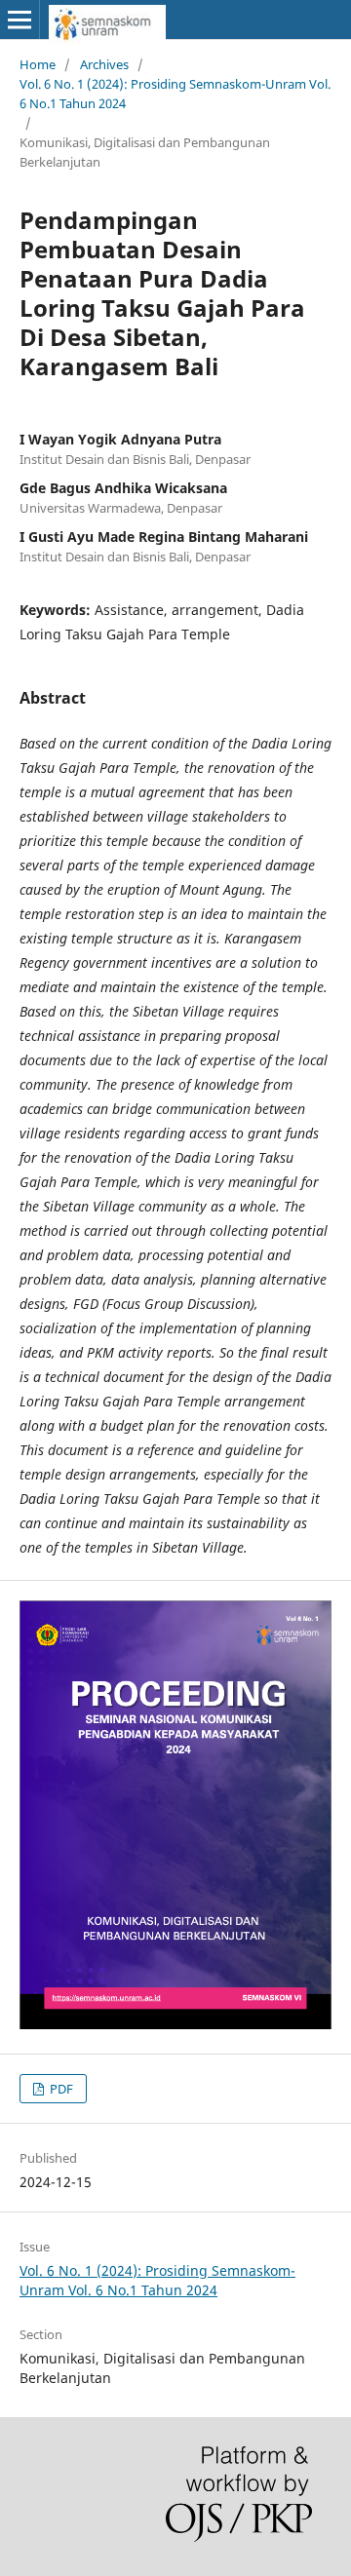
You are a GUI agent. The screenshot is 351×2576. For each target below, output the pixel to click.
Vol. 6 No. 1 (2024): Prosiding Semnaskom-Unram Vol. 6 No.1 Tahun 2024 (175, 94)
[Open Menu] (19, 19)
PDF (60, 2089)
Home (38, 64)
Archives (104, 64)
